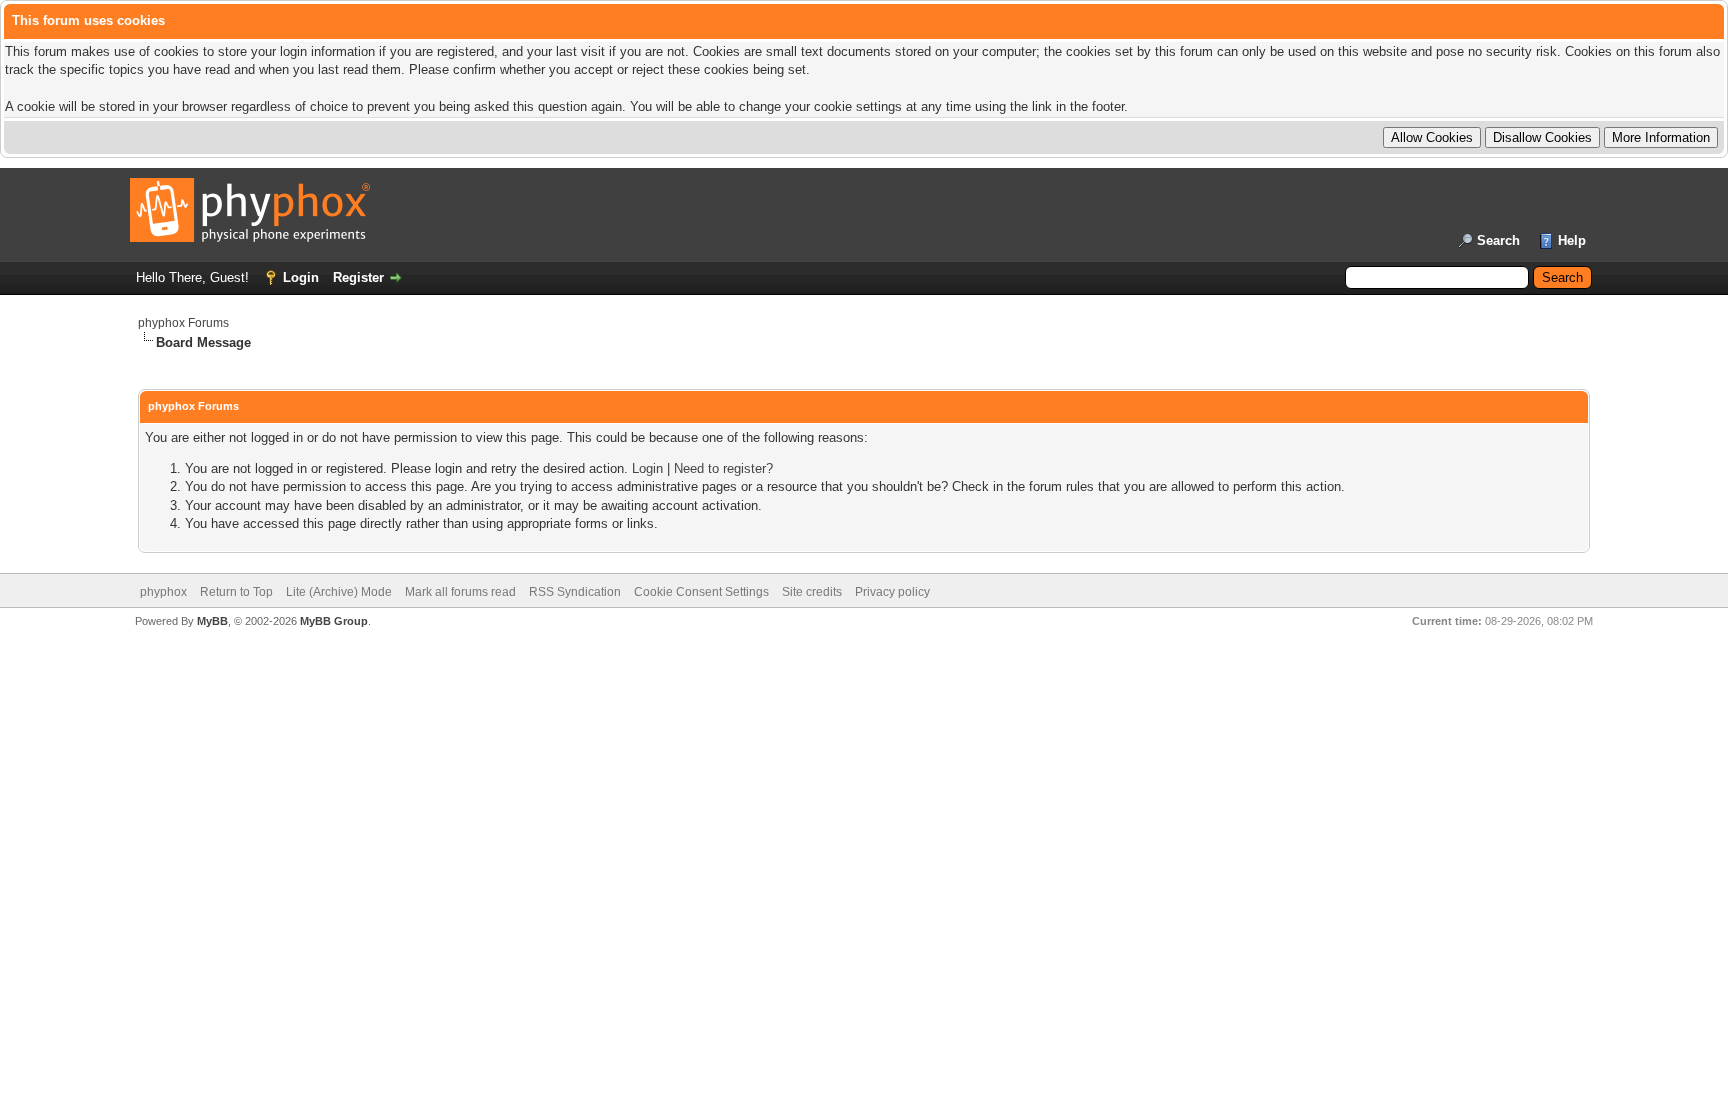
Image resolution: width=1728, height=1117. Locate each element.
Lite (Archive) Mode (339, 592)
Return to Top (236, 592)
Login (301, 277)
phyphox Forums (183, 323)
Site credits (812, 592)
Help (1572, 240)
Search (1498, 240)
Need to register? (723, 468)
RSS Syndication (575, 592)
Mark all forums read (460, 592)
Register (358, 277)
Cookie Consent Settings (701, 592)
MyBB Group (334, 621)
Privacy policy (892, 592)
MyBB (212, 621)
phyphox (163, 592)
